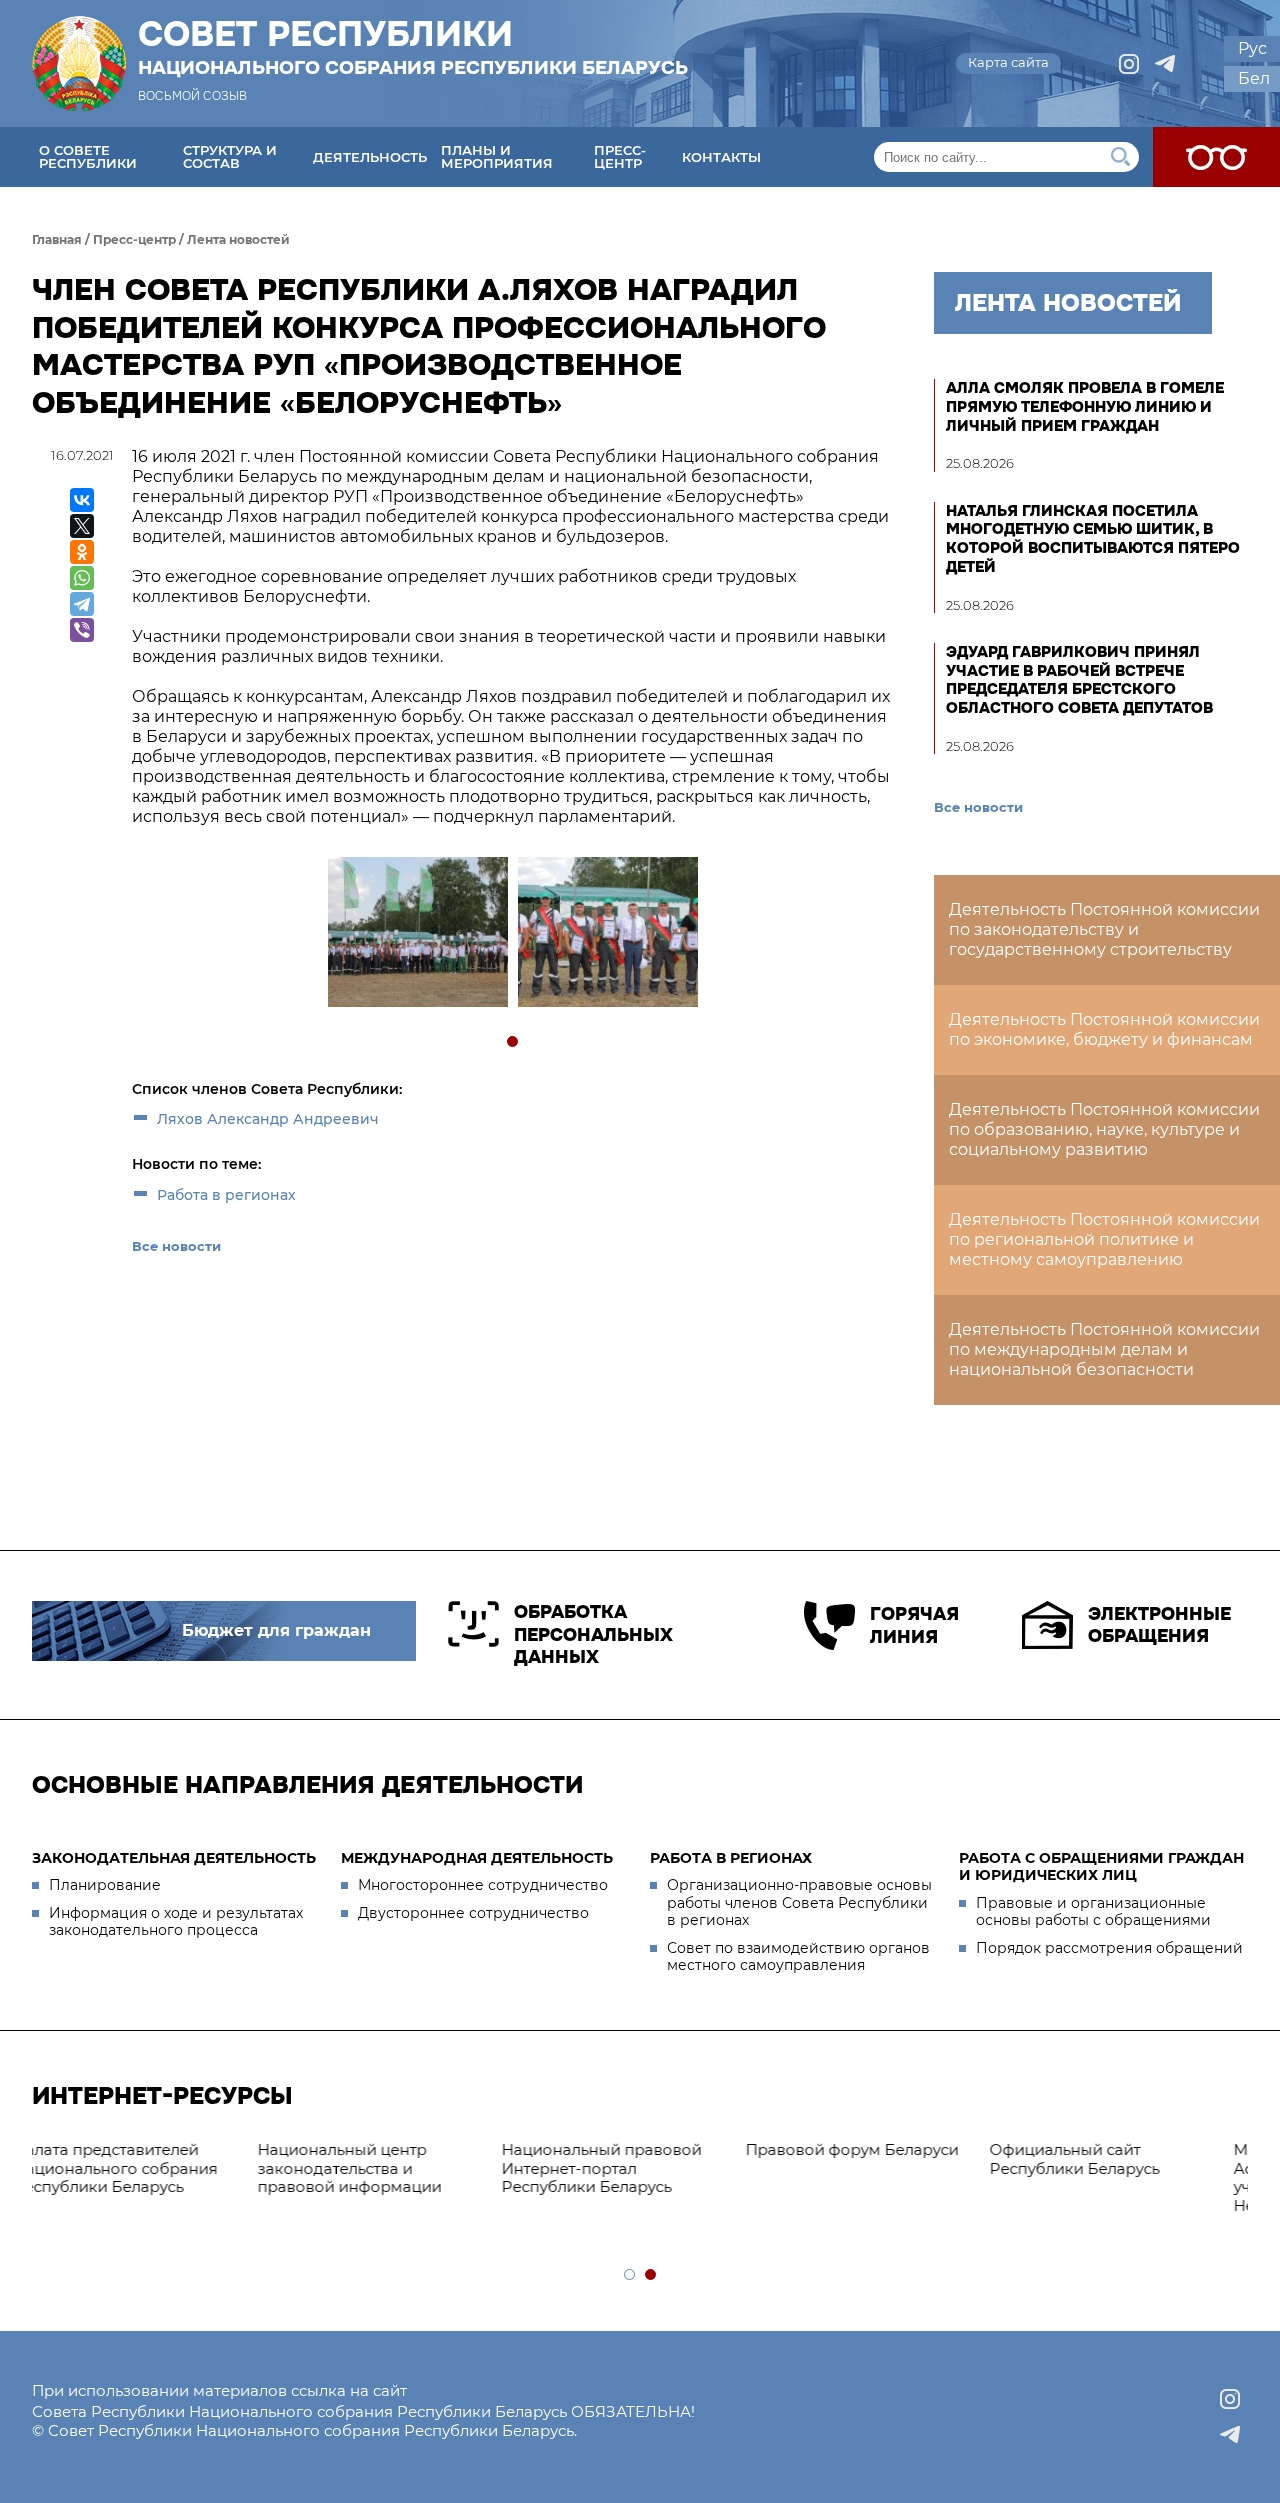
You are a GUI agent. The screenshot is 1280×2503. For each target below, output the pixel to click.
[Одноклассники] (82, 552)
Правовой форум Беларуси (636, 2149)
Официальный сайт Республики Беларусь (859, 2159)
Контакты (721, 157)
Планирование (105, 1885)
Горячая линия (914, 1625)
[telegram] (1165, 64)
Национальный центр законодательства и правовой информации (134, 2168)
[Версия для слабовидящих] (1216, 157)
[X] (82, 526)
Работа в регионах (226, 1195)
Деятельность (370, 157)
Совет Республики (413, 47)
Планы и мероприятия (497, 156)
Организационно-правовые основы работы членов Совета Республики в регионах (799, 1902)
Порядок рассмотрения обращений (1109, 1948)
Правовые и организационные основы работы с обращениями (1093, 1912)
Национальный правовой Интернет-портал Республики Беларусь (386, 2168)
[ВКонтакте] (82, 500)
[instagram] (1129, 64)
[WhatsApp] (82, 578)
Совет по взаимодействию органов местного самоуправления (798, 1957)
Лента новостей (238, 239)
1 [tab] (513, 1042)
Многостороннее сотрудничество (483, 1885)
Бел (1254, 78)
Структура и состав (230, 156)
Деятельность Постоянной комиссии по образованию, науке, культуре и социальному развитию (1104, 1129)
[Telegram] (82, 604)
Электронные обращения (1159, 1625)
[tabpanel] (417, 934)
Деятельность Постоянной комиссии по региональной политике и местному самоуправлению (1104, 1239)
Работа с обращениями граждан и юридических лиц (1101, 1867)
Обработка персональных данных (593, 1634)
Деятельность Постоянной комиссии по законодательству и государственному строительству (1104, 929)
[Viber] (82, 630)
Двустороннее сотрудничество (473, 1913)
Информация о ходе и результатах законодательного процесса (176, 1922)
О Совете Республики (88, 156)
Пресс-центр (620, 156)
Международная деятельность (477, 1858)
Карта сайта (1008, 62)
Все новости (176, 1246)
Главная (57, 239)
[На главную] (79, 63)
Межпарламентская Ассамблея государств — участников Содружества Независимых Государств (1116, 2177)
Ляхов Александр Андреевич (268, 1119)
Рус (1252, 48)
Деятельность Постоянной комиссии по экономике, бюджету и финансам (1104, 1029)
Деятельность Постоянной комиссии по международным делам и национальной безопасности (1104, 1349)
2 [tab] (651, 2275)
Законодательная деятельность (174, 1858)
